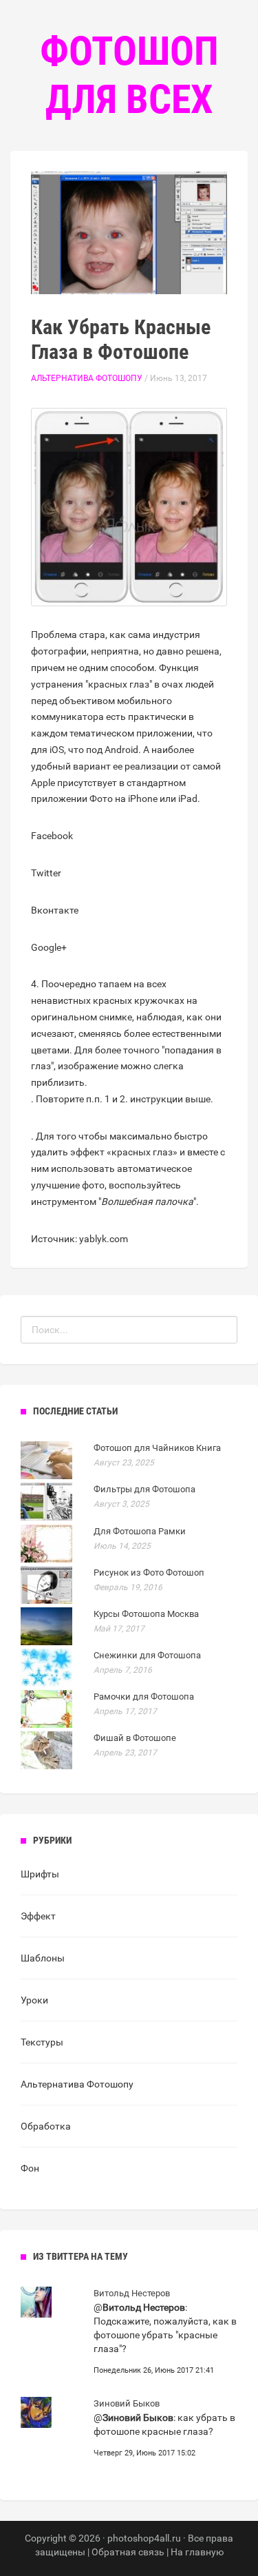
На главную (197, 2552)
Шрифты (40, 1874)
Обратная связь (128, 2552)
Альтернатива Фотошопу (87, 378)
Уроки (34, 2000)
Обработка (46, 2126)
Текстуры (42, 2042)
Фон (30, 2168)
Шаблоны (43, 1958)
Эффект (38, 1916)
